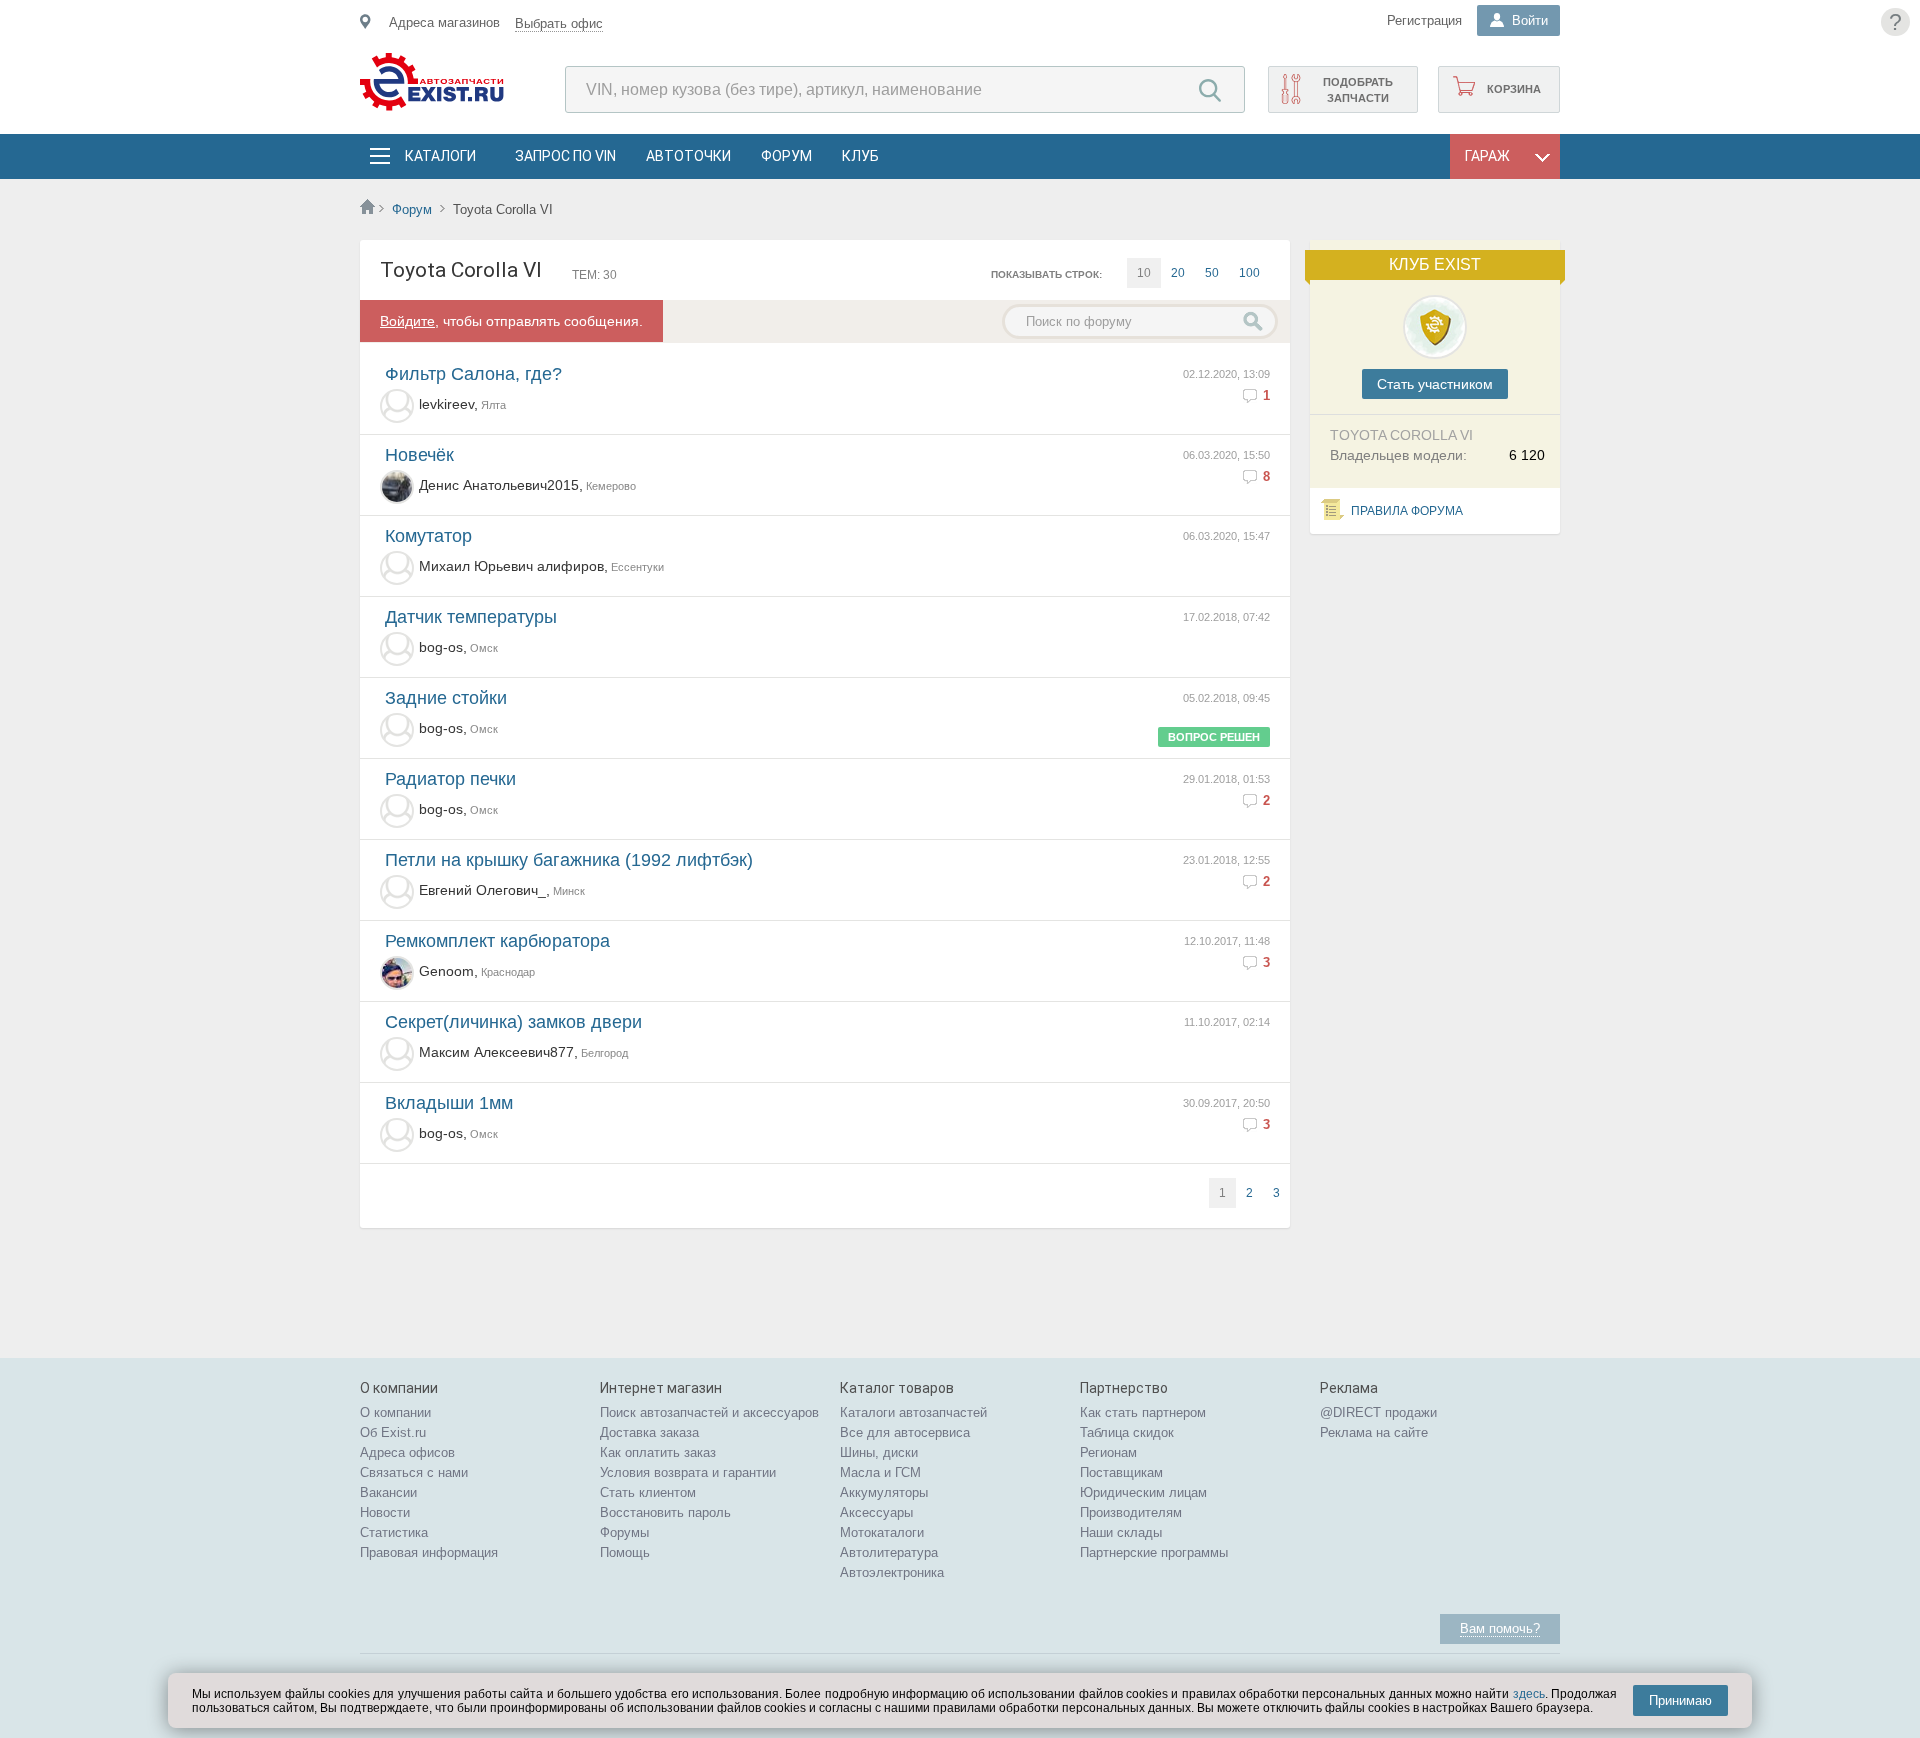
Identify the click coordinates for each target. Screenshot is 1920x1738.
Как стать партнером (1143, 1412)
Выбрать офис (559, 23)
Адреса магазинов (444, 22)
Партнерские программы (1154, 1552)
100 (1249, 273)
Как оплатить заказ (658, 1452)
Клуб (860, 156)
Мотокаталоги (882, 1532)
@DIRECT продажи (1378, 1412)
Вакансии (388, 1492)
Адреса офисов (407, 1452)
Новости (385, 1512)
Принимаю (1680, 1700)
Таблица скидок (1127, 1432)
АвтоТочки (688, 156)
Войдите (407, 321)
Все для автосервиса (905, 1432)
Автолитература (889, 1552)
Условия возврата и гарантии (688, 1472)
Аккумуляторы (884, 1492)
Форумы (624, 1532)
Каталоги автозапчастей (913, 1412)
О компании (395, 1412)
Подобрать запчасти (1358, 90)
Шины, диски (879, 1452)
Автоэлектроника (892, 1572)
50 (1212, 273)
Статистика (394, 1532)
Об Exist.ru (393, 1432)
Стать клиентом (648, 1492)
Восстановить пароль (665, 1512)
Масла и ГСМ (880, 1472)
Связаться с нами (414, 1472)
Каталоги (440, 156)
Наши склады (1121, 1532)
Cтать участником (1435, 384)
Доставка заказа (649, 1432)
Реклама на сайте (1374, 1432)
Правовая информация (429, 1552)
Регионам (1108, 1452)
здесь (1529, 1694)
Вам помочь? (1500, 1628)
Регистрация (1424, 20)
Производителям (1131, 1512)
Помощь (625, 1552)
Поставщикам (1121, 1472)
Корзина (1514, 89)
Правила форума (1407, 511)
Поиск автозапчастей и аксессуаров (709, 1412)
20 (1178, 273)
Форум (786, 156)
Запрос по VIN (565, 156)
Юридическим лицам (1143, 1492)
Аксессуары (876, 1512)
